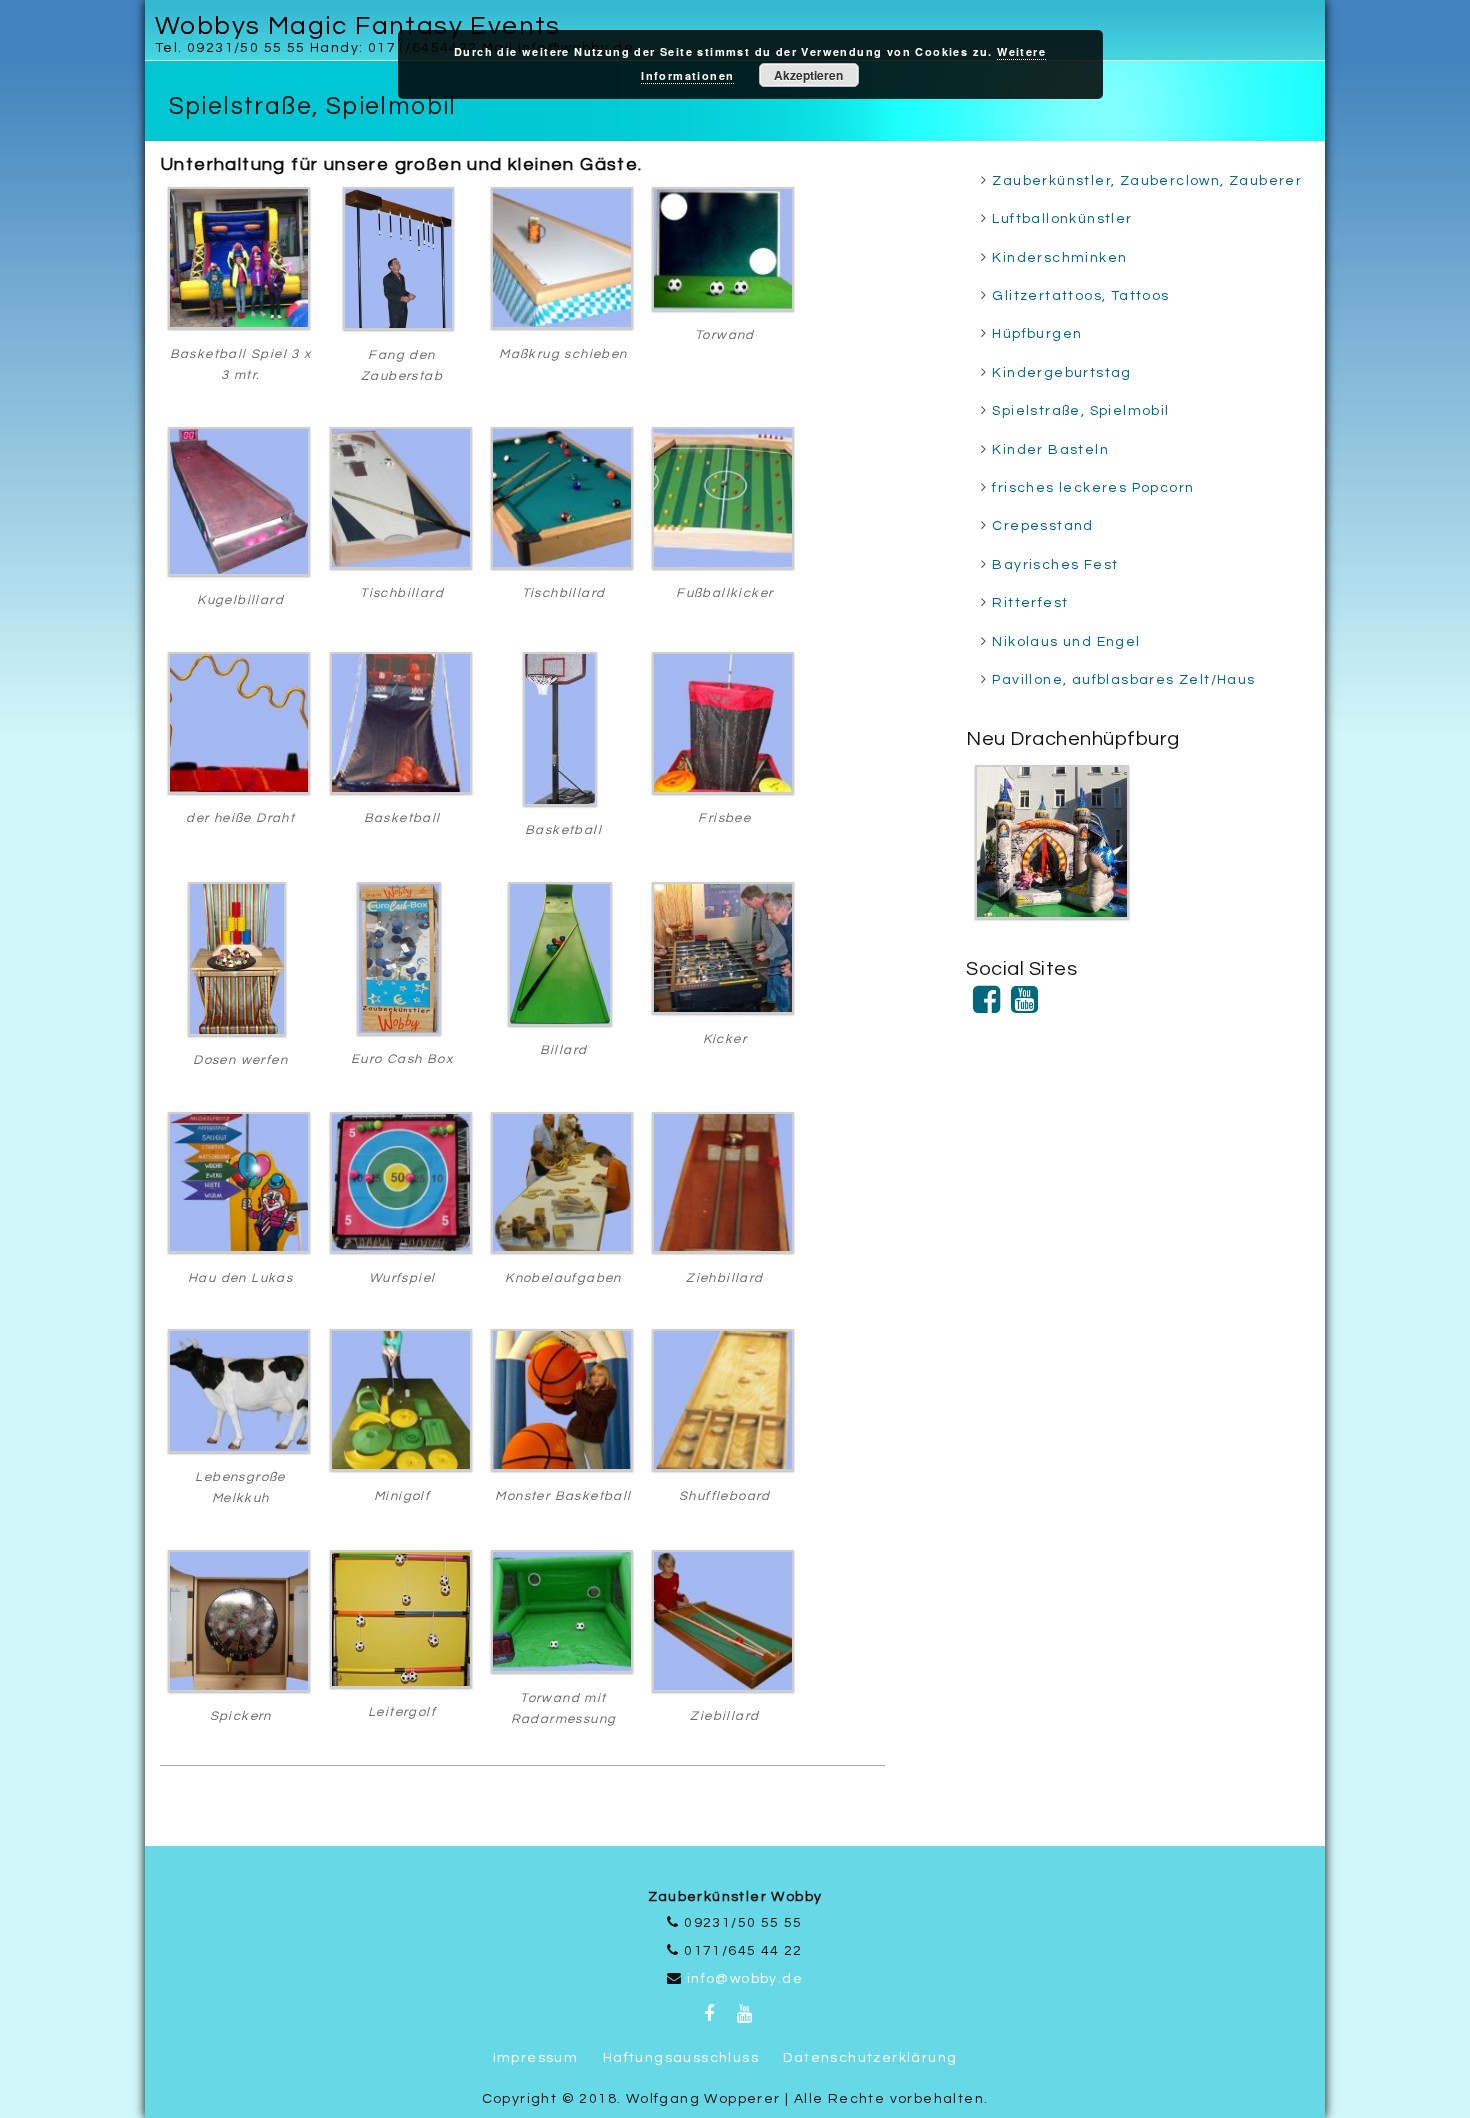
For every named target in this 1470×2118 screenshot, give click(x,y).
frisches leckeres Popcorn (1093, 488)
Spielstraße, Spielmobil (1080, 411)
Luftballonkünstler (1062, 219)
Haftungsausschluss (681, 2058)
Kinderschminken (1059, 258)
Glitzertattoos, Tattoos (1080, 296)
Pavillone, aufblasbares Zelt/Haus (1123, 680)
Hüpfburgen (1037, 334)
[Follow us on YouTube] (1025, 1007)
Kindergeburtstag (1061, 373)
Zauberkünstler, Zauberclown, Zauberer (1147, 181)
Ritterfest (1030, 603)
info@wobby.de (745, 1979)
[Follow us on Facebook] (987, 1007)
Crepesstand (1042, 526)
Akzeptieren (808, 75)
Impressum (536, 2058)
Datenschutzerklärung (870, 2058)
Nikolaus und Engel (1066, 642)
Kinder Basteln (1050, 450)
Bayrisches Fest (1055, 565)
